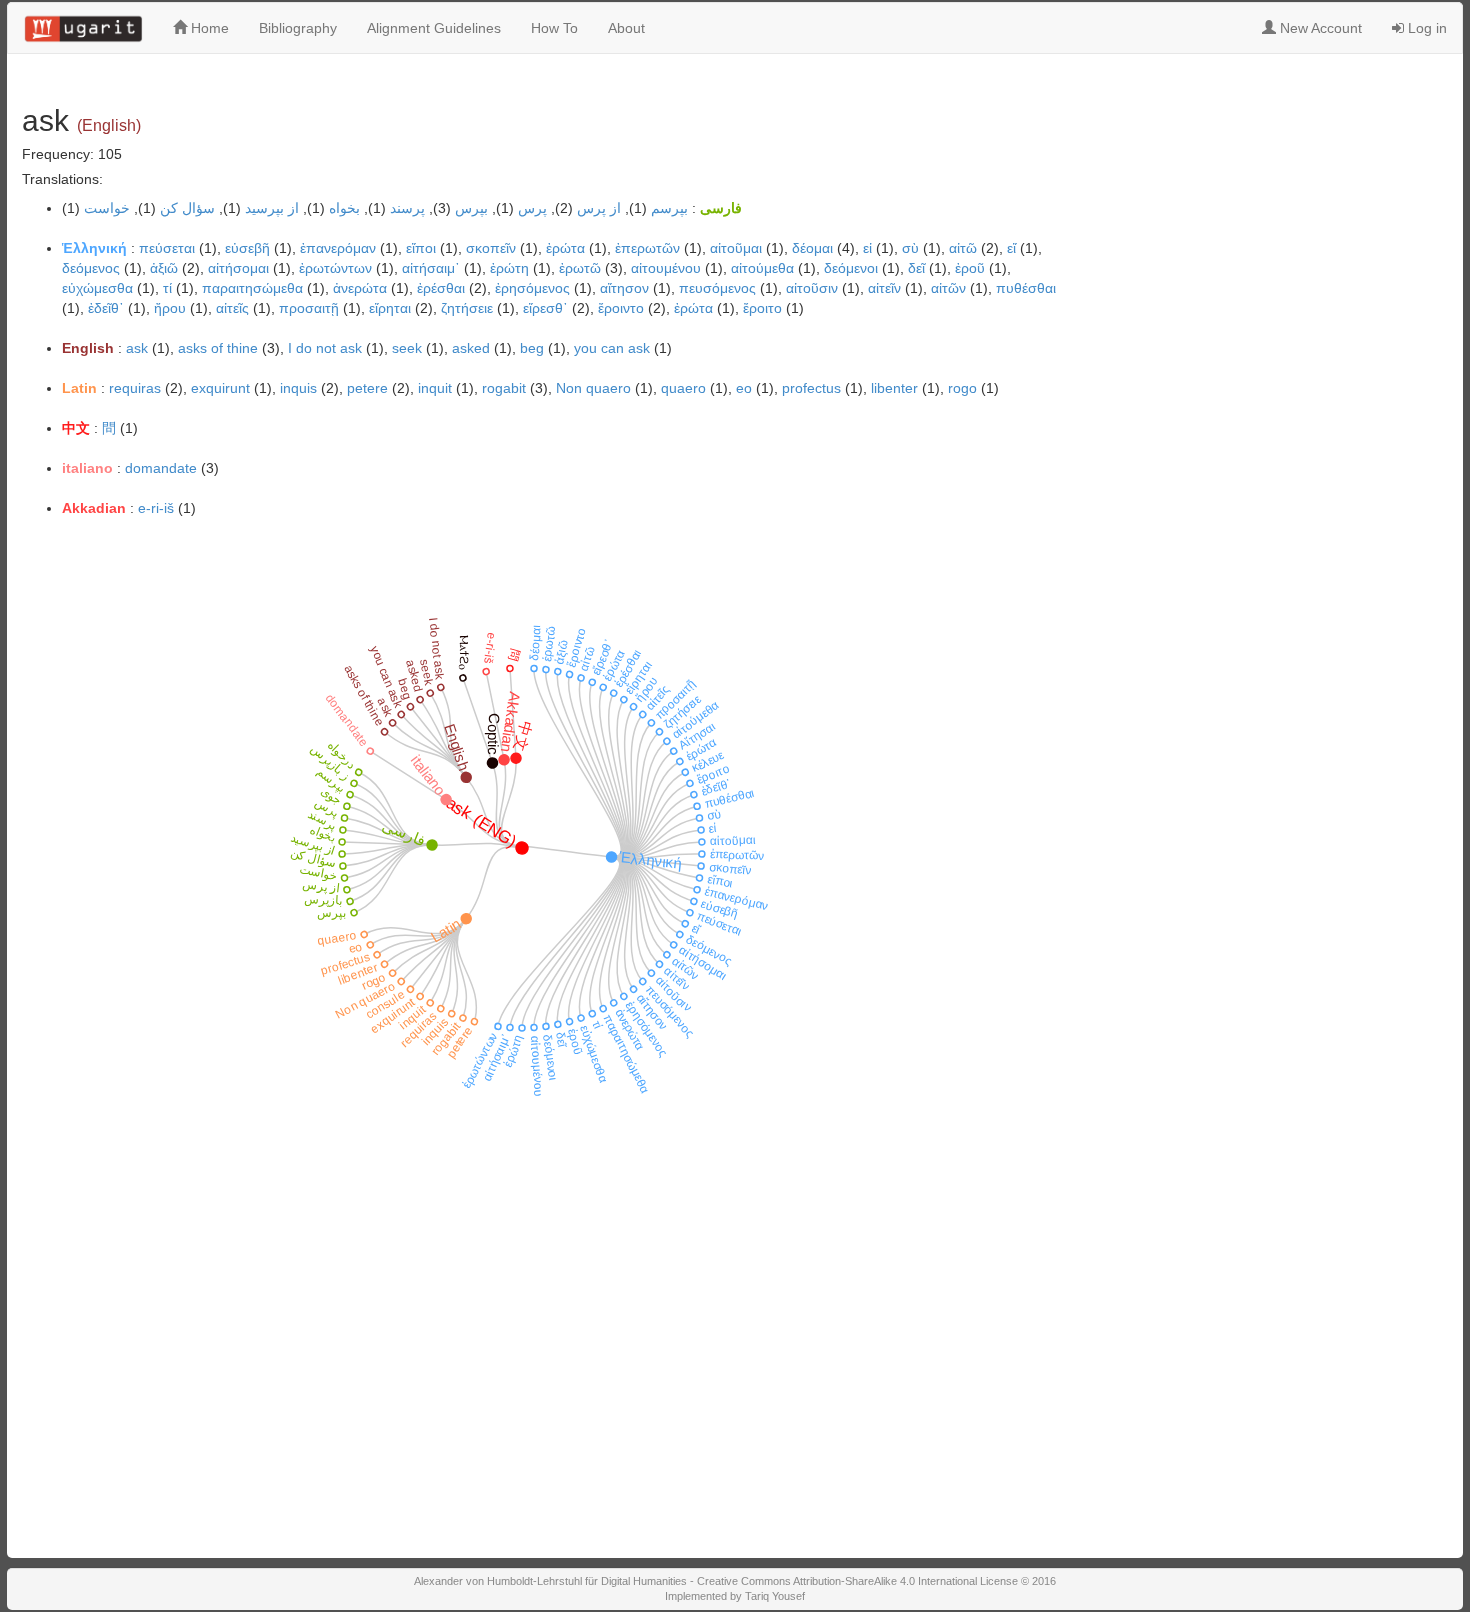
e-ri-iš (156, 508)
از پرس (599, 208)
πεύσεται (167, 248)
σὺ (910, 248)
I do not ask (325, 348)
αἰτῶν (948, 288)
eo (744, 388)
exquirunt (220, 388)
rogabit (504, 388)
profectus (811, 388)
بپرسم (669, 208)
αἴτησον (624, 288)
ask (137, 348)
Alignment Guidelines (434, 28)
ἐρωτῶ (580, 268)
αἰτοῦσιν (812, 288)
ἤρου (170, 308)
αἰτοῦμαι (736, 248)
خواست (107, 208)
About (626, 28)
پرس (532, 208)
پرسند (407, 208)
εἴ (1011, 248)
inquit (435, 388)
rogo (962, 388)
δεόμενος (91, 268)
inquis (298, 388)
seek (407, 348)
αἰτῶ (963, 248)
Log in (1425, 28)
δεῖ (916, 268)
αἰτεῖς (232, 308)
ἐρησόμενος (532, 288)
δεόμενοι (851, 268)
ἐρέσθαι (441, 288)
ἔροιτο (762, 308)
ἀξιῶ (164, 268)
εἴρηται (390, 308)
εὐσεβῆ (247, 248)
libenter (894, 388)
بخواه (344, 208)
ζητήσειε (467, 308)
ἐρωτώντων (335, 268)
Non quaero (593, 388)
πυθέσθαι (1026, 288)
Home (208, 28)
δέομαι (812, 248)
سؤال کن (187, 208)
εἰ (867, 248)
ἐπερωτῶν (647, 248)
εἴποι (421, 248)
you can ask (612, 348)
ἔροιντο (621, 308)
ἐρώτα (693, 308)
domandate (161, 468)
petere (367, 388)
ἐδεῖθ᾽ (106, 308)
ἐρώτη (509, 268)
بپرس (471, 208)
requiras (135, 388)
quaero (683, 388)
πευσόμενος (717, 288)
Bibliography (298, 28)
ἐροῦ (970, 268)
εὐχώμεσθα (97, 288)
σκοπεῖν (491, 248)
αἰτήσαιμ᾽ (431, 268)
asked (471, 348)
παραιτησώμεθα (252, 288)
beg (532, 348)
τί (167, 288)
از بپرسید (272, 208)
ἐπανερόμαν (338, 248)
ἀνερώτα (360, 288)
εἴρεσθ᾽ (545, 308)
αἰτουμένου (666, 268)
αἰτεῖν (884, 288)
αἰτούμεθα (762, 268)
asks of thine (218, 348)
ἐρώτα (565, 248)
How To (554, 28)
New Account (1319, 28)
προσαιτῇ (309, 308)
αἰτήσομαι (238, 268)
